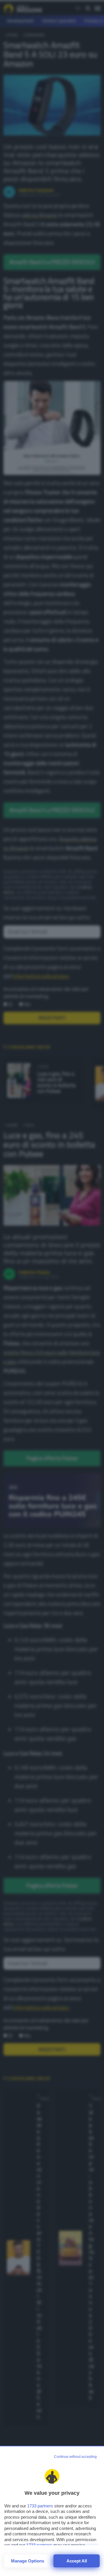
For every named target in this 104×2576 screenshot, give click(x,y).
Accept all (77, 2561)
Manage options (28, 2561)
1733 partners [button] (40, 2506)
